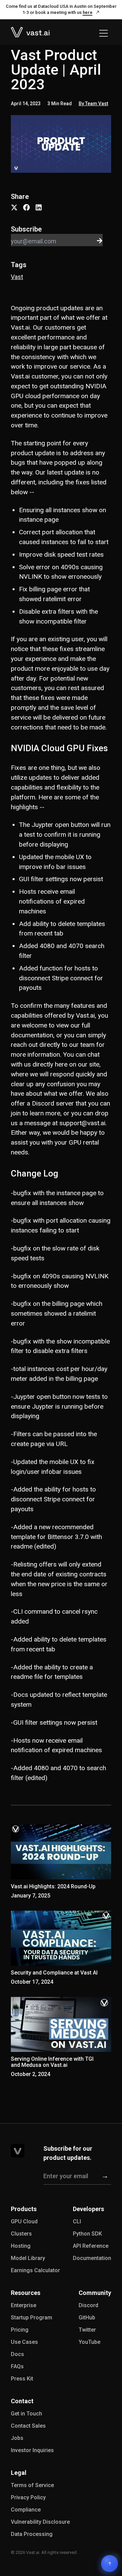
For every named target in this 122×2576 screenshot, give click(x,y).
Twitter (87, 2330)
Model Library (28, 2258)
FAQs (17, 2366)
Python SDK (87, 2234)
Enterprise (24, 2305)
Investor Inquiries (32, 2450)
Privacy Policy (28, 2497)
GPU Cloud (24, 2221)
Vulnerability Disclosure (40, 2522)
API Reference (91, 2246)
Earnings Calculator (35, 2270)
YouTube (89, 2342)
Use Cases (24, 2342)
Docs (17, 2354)
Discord (88, 2305)
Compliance (26, 2510)
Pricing (20, 2330)
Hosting (21, 2246)
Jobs (17, 2438)
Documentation (92, 2258)
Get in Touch (26, 2414)
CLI (77, 2221)
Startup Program (32, 2318)
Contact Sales (28, 2426)
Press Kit (22, 2379)
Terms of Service (32, 2485)
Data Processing (32, 2534)
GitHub (87, 2318)
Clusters (21, 2234)
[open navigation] (104, 33)
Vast (17, 277)
